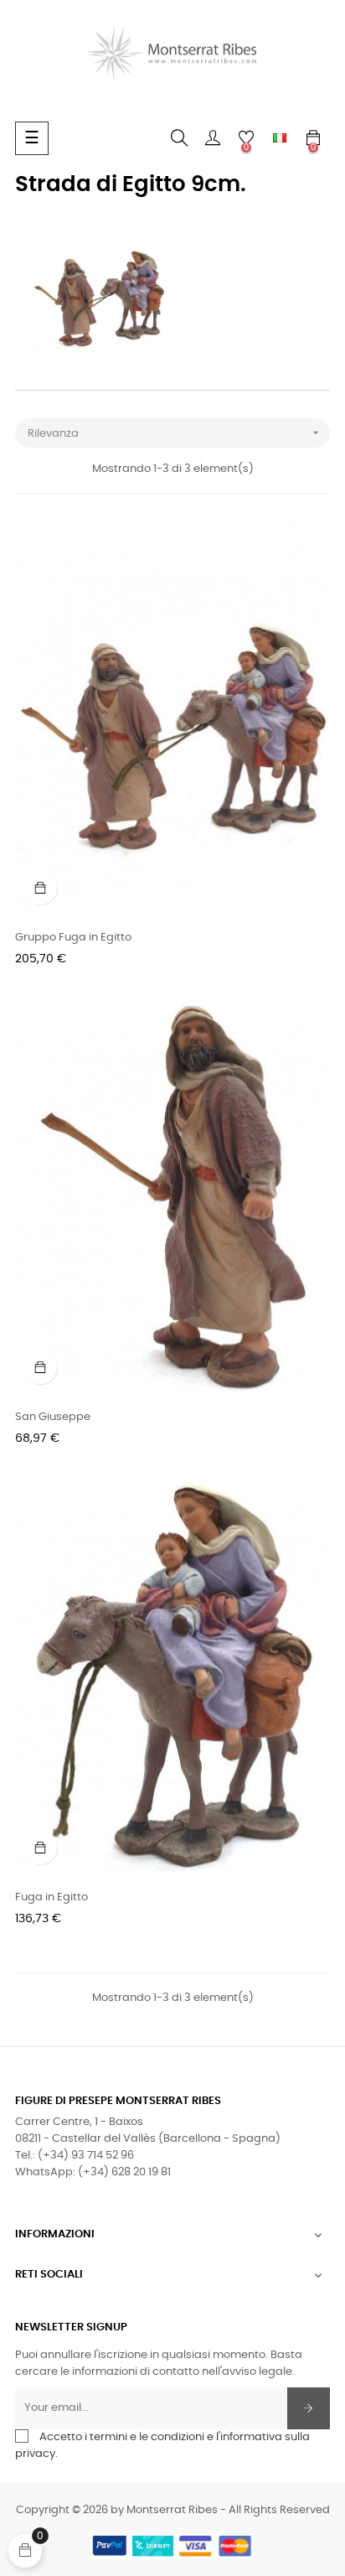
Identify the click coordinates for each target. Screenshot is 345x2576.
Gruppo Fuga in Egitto (73, 938)
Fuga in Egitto (51, 1897)
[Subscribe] (309, 2408)
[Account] (213, 138)
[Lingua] (280, 138)
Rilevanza (175, 433)
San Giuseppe (53, 1417)
